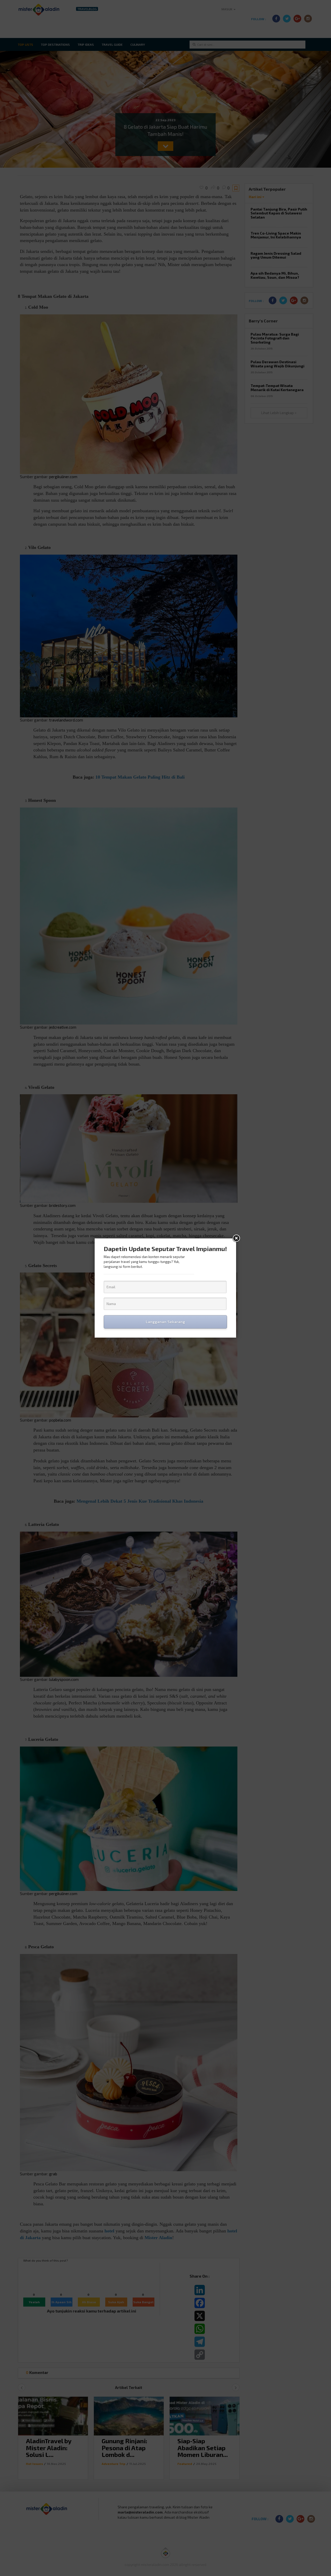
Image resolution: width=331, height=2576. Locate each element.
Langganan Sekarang (165, 1322)
